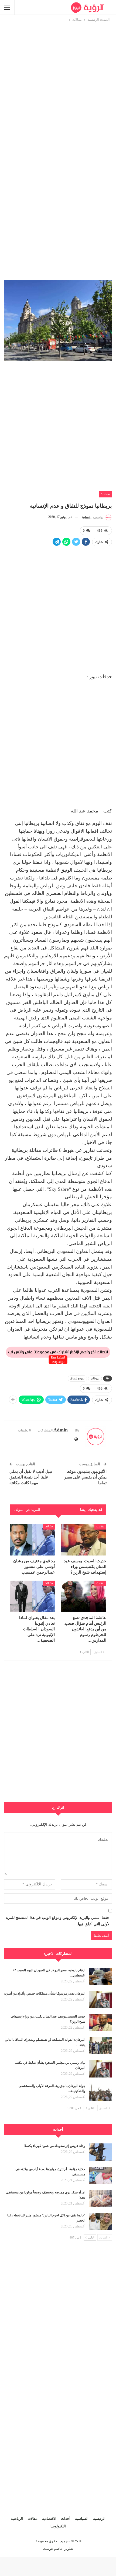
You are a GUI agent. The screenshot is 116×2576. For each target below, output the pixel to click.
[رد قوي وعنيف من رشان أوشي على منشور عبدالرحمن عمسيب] (32, 1540)
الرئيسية (99, 2519)
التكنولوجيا (58, 2526)
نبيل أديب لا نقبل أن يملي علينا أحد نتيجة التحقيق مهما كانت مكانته (31, 1477)
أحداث (66, 2519)
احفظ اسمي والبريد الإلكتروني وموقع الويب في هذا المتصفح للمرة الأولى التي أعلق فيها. (58, 1921)
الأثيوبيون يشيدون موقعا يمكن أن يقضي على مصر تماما (85, 1477)
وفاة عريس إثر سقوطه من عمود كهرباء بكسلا (55, 2146)
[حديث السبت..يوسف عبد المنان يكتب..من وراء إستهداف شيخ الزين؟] (84, 1540)
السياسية (82, 2519)
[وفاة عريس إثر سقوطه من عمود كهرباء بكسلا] (100, 2152)
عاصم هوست (53, 2549)
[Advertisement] (58, 81)
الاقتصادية (49, 2519)
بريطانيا (95, 1378)
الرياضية (17, 2519)
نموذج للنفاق (77, 1378)
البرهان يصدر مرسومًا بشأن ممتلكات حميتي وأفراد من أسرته (45, 1993)
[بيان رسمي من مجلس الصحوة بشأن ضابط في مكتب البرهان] (100, 2069)
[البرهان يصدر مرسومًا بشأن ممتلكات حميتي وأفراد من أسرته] (100, 2000)
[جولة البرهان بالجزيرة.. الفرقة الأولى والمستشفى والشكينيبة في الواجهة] (100, 2092)
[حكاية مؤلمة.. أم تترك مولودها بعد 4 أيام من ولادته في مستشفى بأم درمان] (100, 2175)
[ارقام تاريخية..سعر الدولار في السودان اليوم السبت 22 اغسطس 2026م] (100, 1976)
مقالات (105, 494)
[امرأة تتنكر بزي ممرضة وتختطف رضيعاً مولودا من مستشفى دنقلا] (100, 2199)
